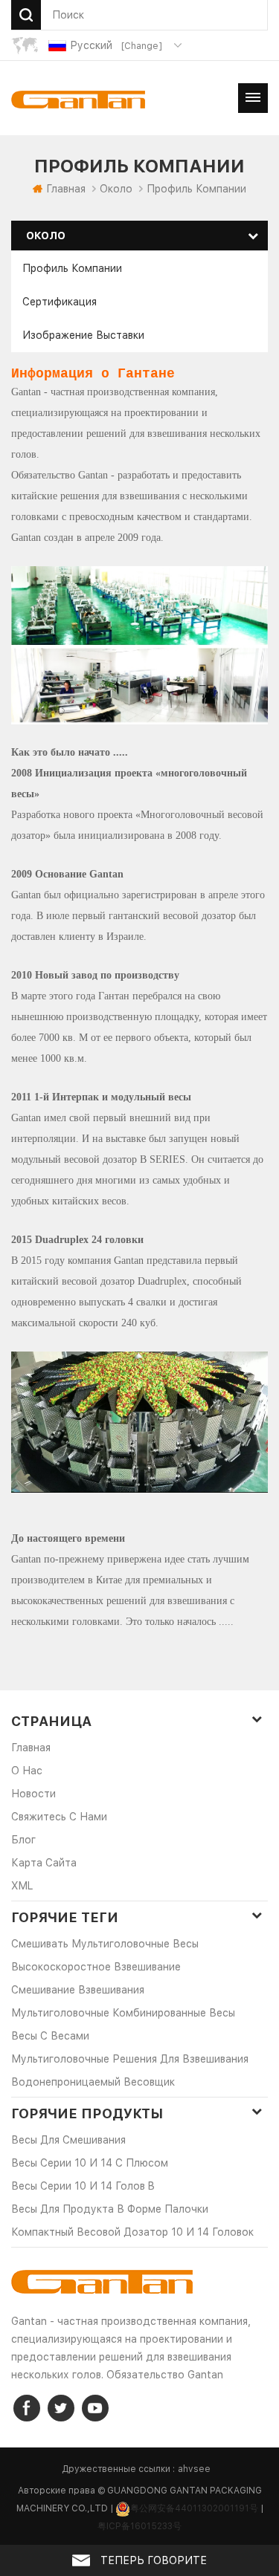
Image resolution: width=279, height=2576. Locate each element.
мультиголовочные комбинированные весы (123, 2013)
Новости (33, 1794)
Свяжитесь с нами (59, 1817)
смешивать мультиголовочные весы (105, 1944)
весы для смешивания (68, 2140)
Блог (23, 1840)
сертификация (60, 302)
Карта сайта (44, 1863)
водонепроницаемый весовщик (93, 2082)
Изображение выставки (83, 335)
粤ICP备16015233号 (139, 2526)
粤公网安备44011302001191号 (194, 2508)
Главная (66, 189)
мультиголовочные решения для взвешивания (130, 2059)
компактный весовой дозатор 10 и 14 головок (132, 2232)
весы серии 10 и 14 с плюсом (90, 2163)
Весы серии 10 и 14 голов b (83, 2186)
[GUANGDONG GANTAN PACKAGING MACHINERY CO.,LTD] (78, 100)
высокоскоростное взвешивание (96, 1967)
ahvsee (194, 2469)
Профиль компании (72, 268)
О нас (27, 1771)
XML (22, 1886)
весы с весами (50, 2036)
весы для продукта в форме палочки (110, 2209)
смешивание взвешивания (78, 1990)
